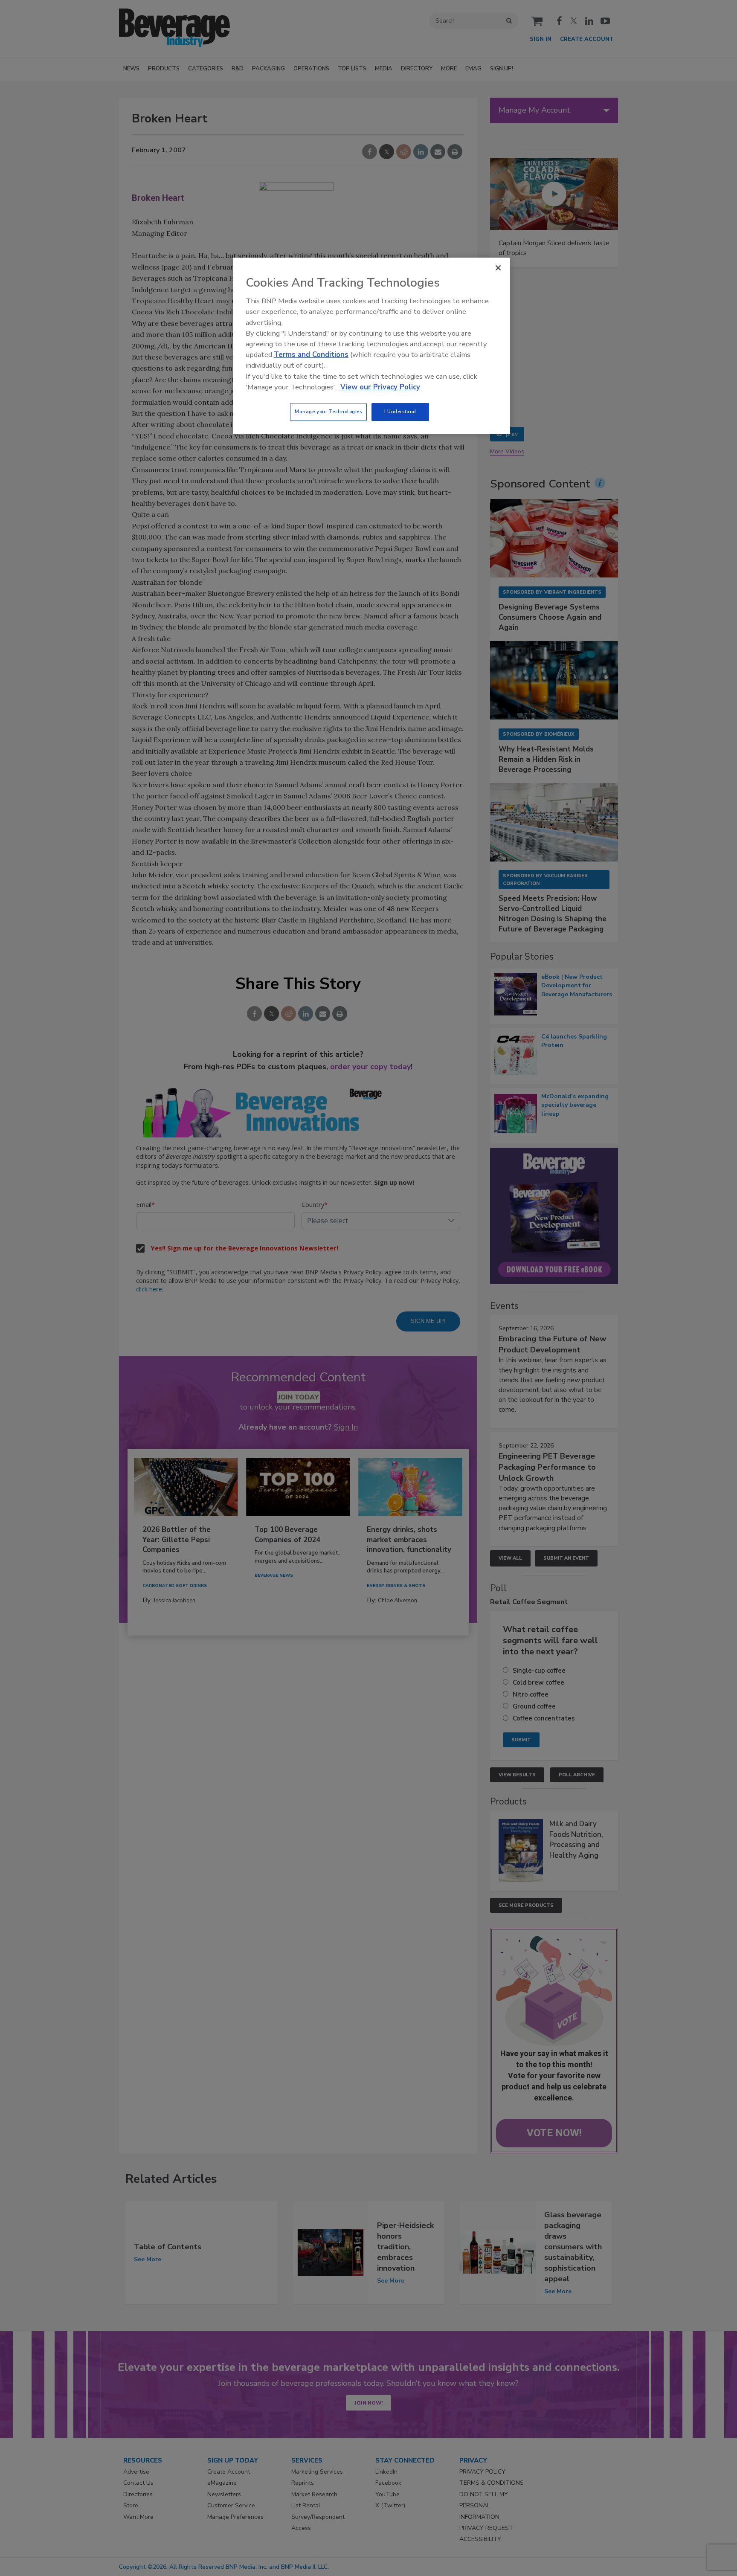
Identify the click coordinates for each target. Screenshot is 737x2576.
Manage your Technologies (328, 412)
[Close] (498, 268)
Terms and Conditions (311, 355)
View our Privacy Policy (380, 387)
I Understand (400, 412)
